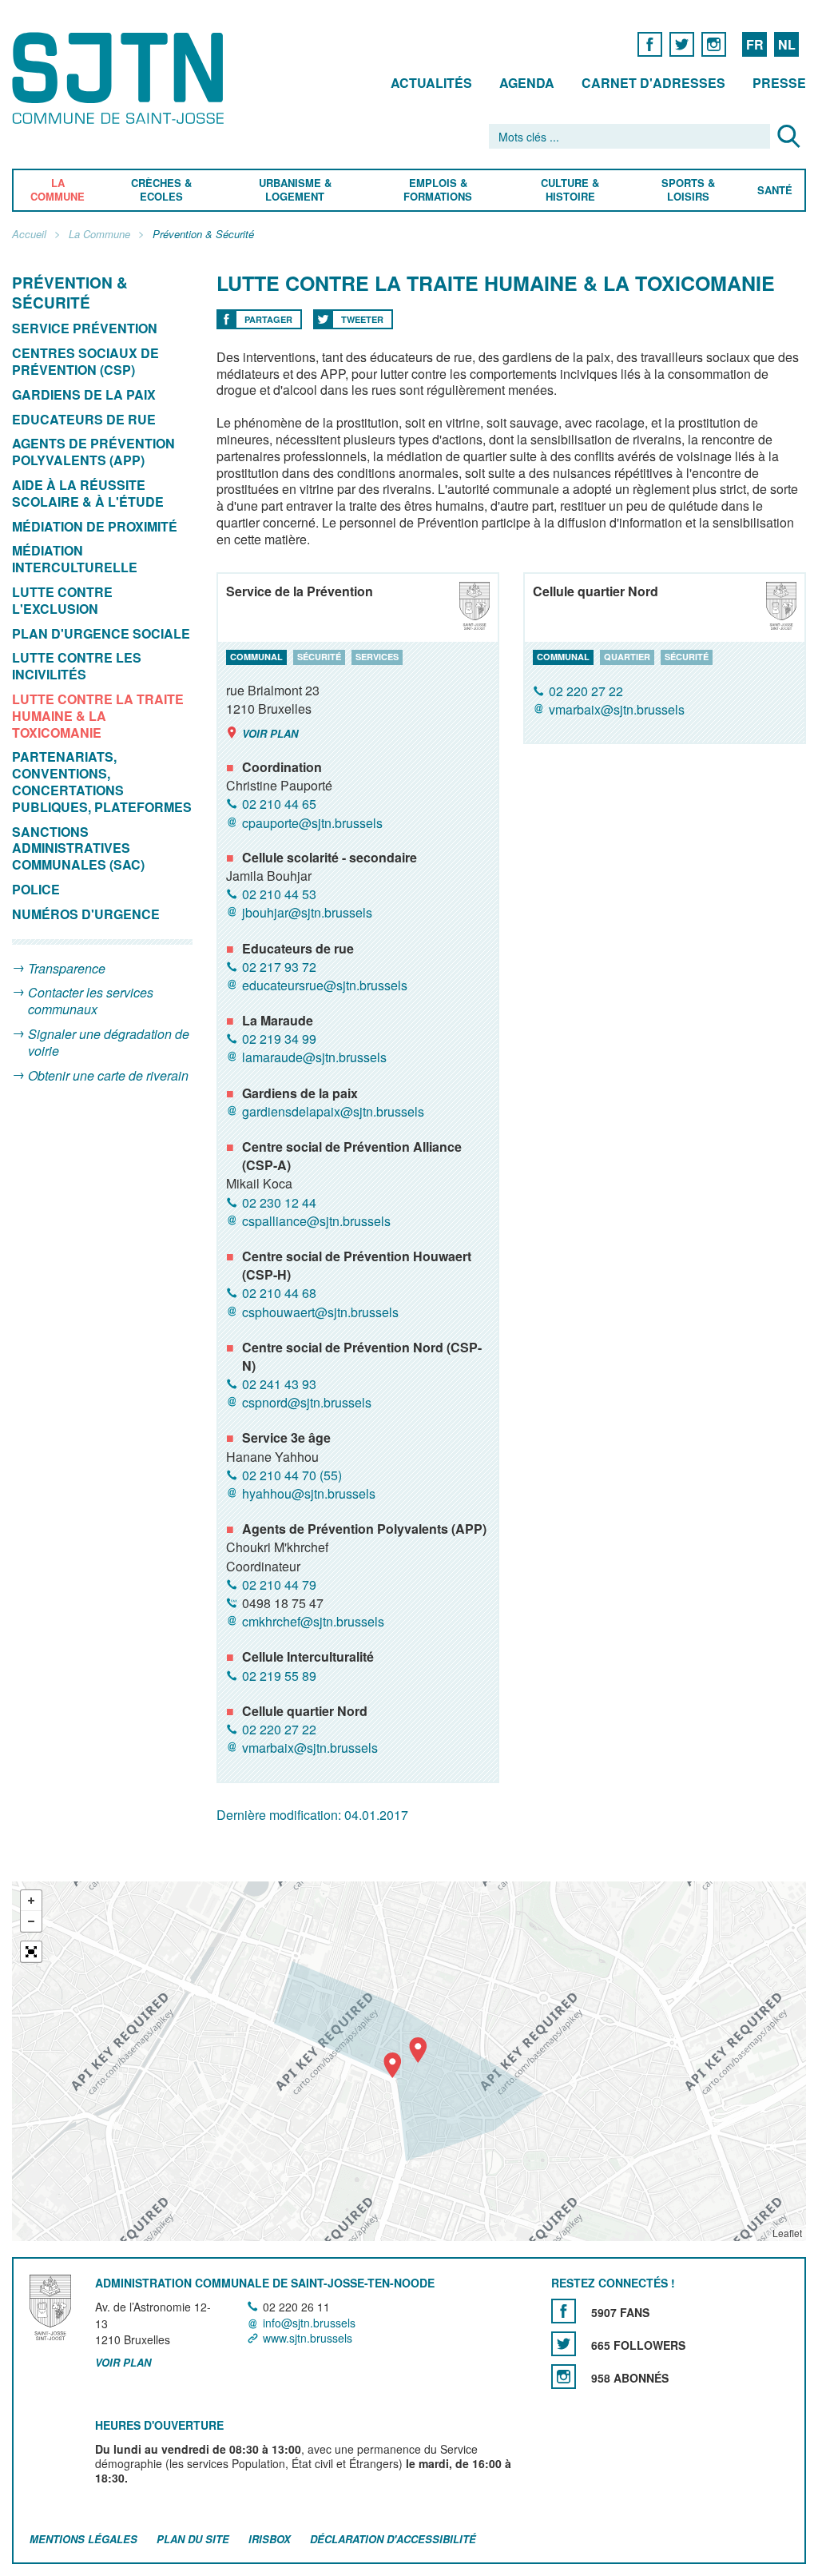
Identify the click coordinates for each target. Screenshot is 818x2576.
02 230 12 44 (279, 1202)
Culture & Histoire (570, 190)
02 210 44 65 (279, 804)
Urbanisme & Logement (294, 190)
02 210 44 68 (279, 1293)
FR (755, 44)
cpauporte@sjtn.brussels (312, 823)
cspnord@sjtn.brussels (307, 1402)
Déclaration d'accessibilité (393, 2539)
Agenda (527, 83)
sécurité (319, 657)
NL (787, 44)
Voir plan (270, 733)
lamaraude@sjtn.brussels (314, 1058)
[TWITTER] (682, 44)
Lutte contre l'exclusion (62, 600)
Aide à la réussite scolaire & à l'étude (88, 493)
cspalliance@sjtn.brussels (316, 1221)
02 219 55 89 (279, 1676)
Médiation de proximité (96, 526)
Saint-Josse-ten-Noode (121, 78)
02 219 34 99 (279, 1039)
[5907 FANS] (564, 2311)
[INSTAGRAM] (714, 44)
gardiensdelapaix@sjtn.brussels (333, 1111)
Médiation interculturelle (75, 559)
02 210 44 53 (279, 894)
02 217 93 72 (279, 967)
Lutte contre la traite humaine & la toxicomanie (98, 716)
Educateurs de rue (84, 419)
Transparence (67, 968)
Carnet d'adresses (653, 83)
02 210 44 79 (279, 1585)
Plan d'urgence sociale (101, 633)
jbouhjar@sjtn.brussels (307, 912)
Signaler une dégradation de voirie (109, 1042)
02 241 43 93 (279, 1384)
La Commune (58, 190)
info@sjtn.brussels (309, 2323)
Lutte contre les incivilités (77, 666)
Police (36, 889)
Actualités (431, 83)
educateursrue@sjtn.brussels (325, 985)
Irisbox (270, 2539)
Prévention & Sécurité (203, 235)
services (377, 657)
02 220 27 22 (279, 1729)
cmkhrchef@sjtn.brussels (313, 1621)
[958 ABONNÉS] (564, 2377)
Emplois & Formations (438, 190)
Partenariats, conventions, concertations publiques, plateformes (102, 781)
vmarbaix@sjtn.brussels (310, 1748)
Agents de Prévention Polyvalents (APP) (93, 452)
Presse (779, 83)
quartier (627, 657)
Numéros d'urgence (86, 914)
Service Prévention (85, 328)
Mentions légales (83, 2539)
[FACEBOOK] (650, 44)
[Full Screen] (31, 1952)
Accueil (29, 235)
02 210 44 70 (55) (292, 1475)
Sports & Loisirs (689, 190)
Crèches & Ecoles (161, 190)
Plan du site (193, 2539)
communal (256, 657)
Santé (775, 191)
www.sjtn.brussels (308, 2338)
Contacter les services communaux (91, 1001)
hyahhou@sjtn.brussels (309, 1493)
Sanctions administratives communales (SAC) (78, 848)
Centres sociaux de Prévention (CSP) (85, 361)
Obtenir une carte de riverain (108, 1075)
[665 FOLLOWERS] (564, 2344)
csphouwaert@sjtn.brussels (320, 1312)
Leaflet (787, 2233)
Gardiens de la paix (84, 394)
